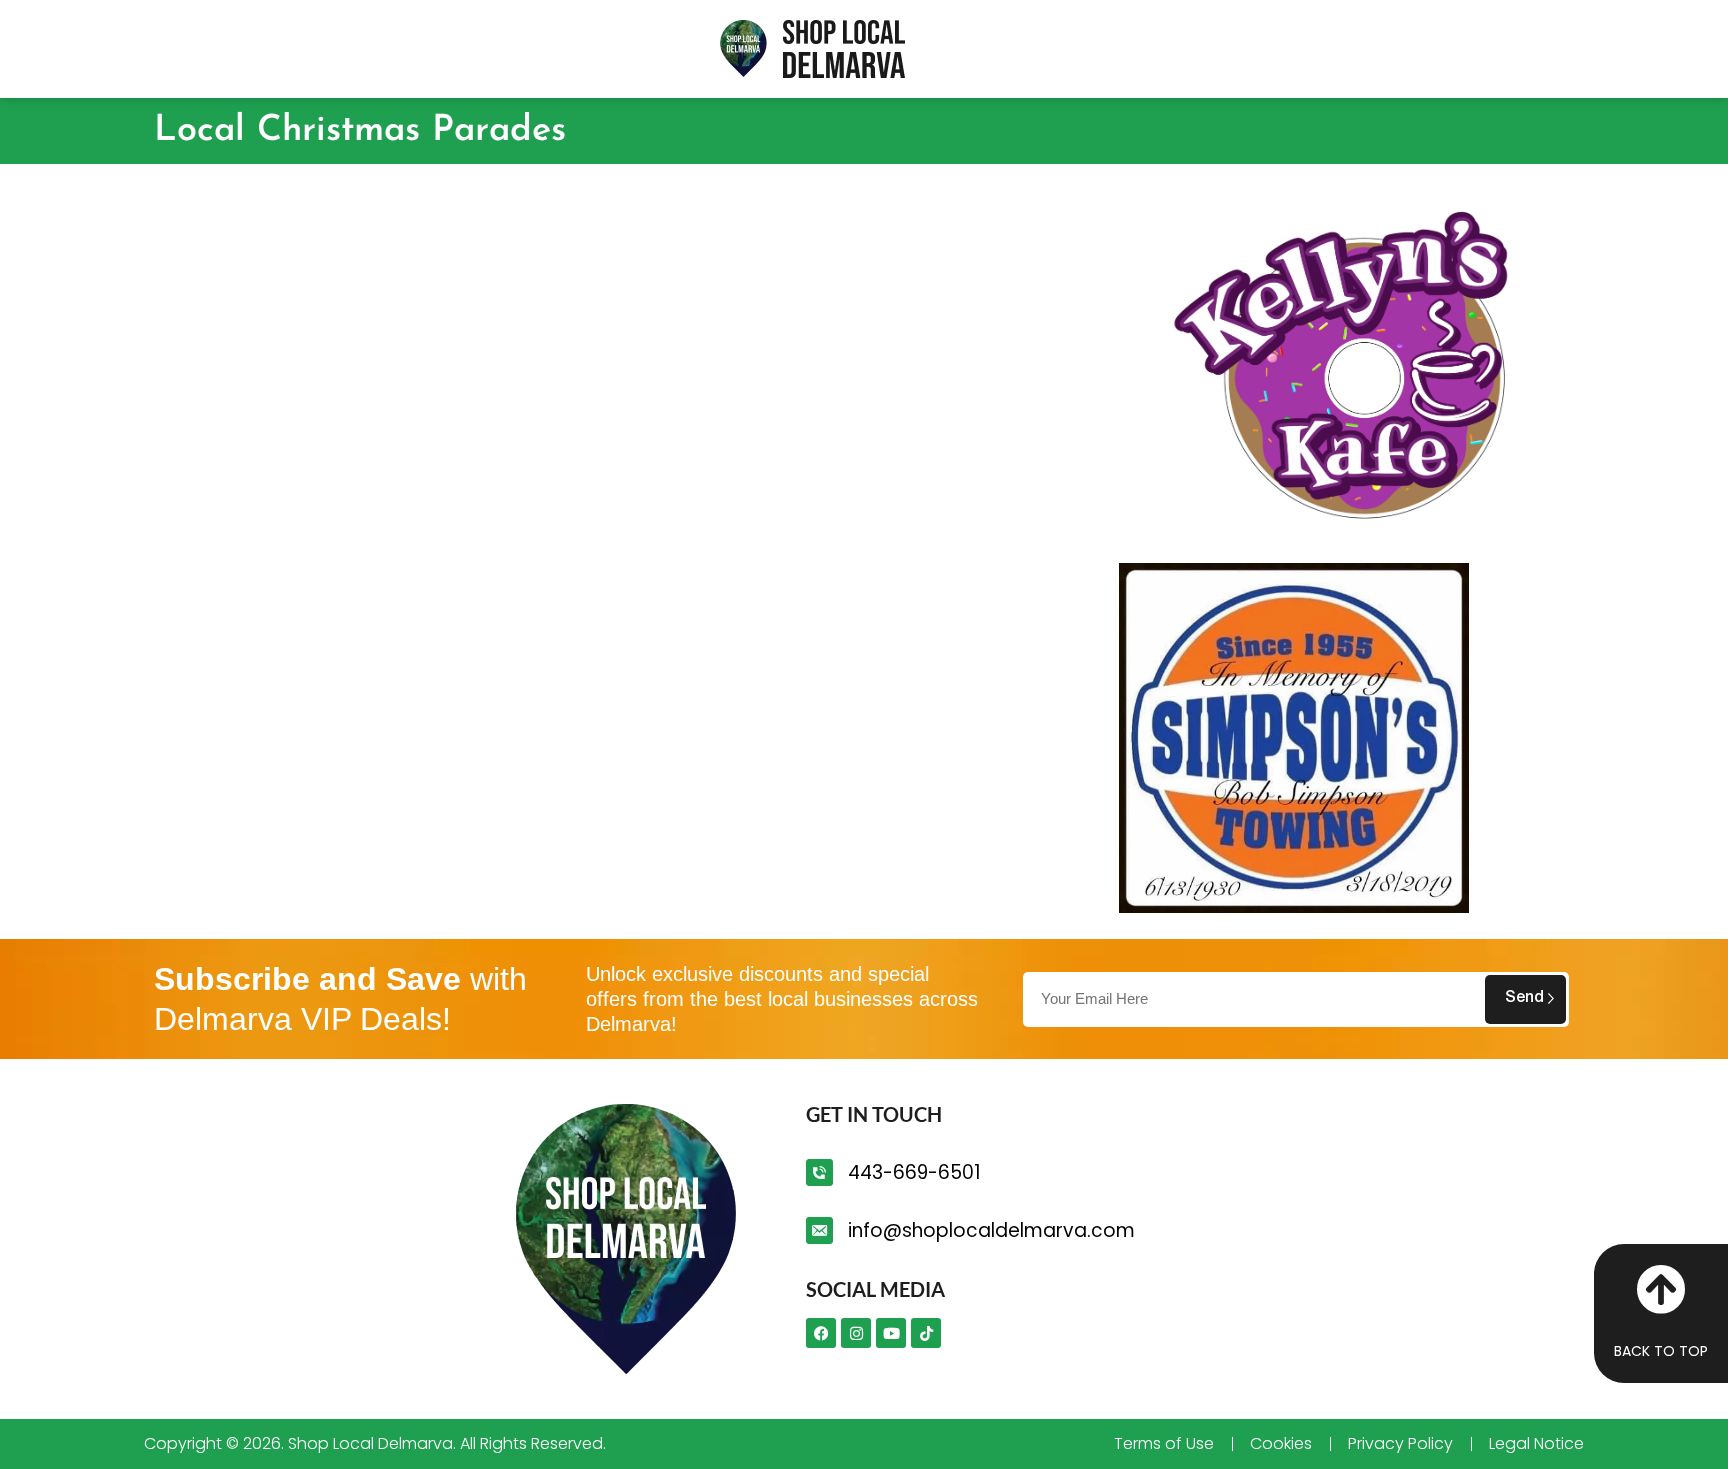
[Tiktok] (926, 1333)
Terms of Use (1164, 1444)
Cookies (1281, 1444)
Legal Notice (1536, 1444)
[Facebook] (821, 1333)
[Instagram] (856, 1333)
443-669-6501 (914, 1172)
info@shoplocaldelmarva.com (991, 1230)
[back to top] (1661, 1289)
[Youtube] (891, 1333)
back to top (1661, 1351)
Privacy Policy (1400, 1444)
